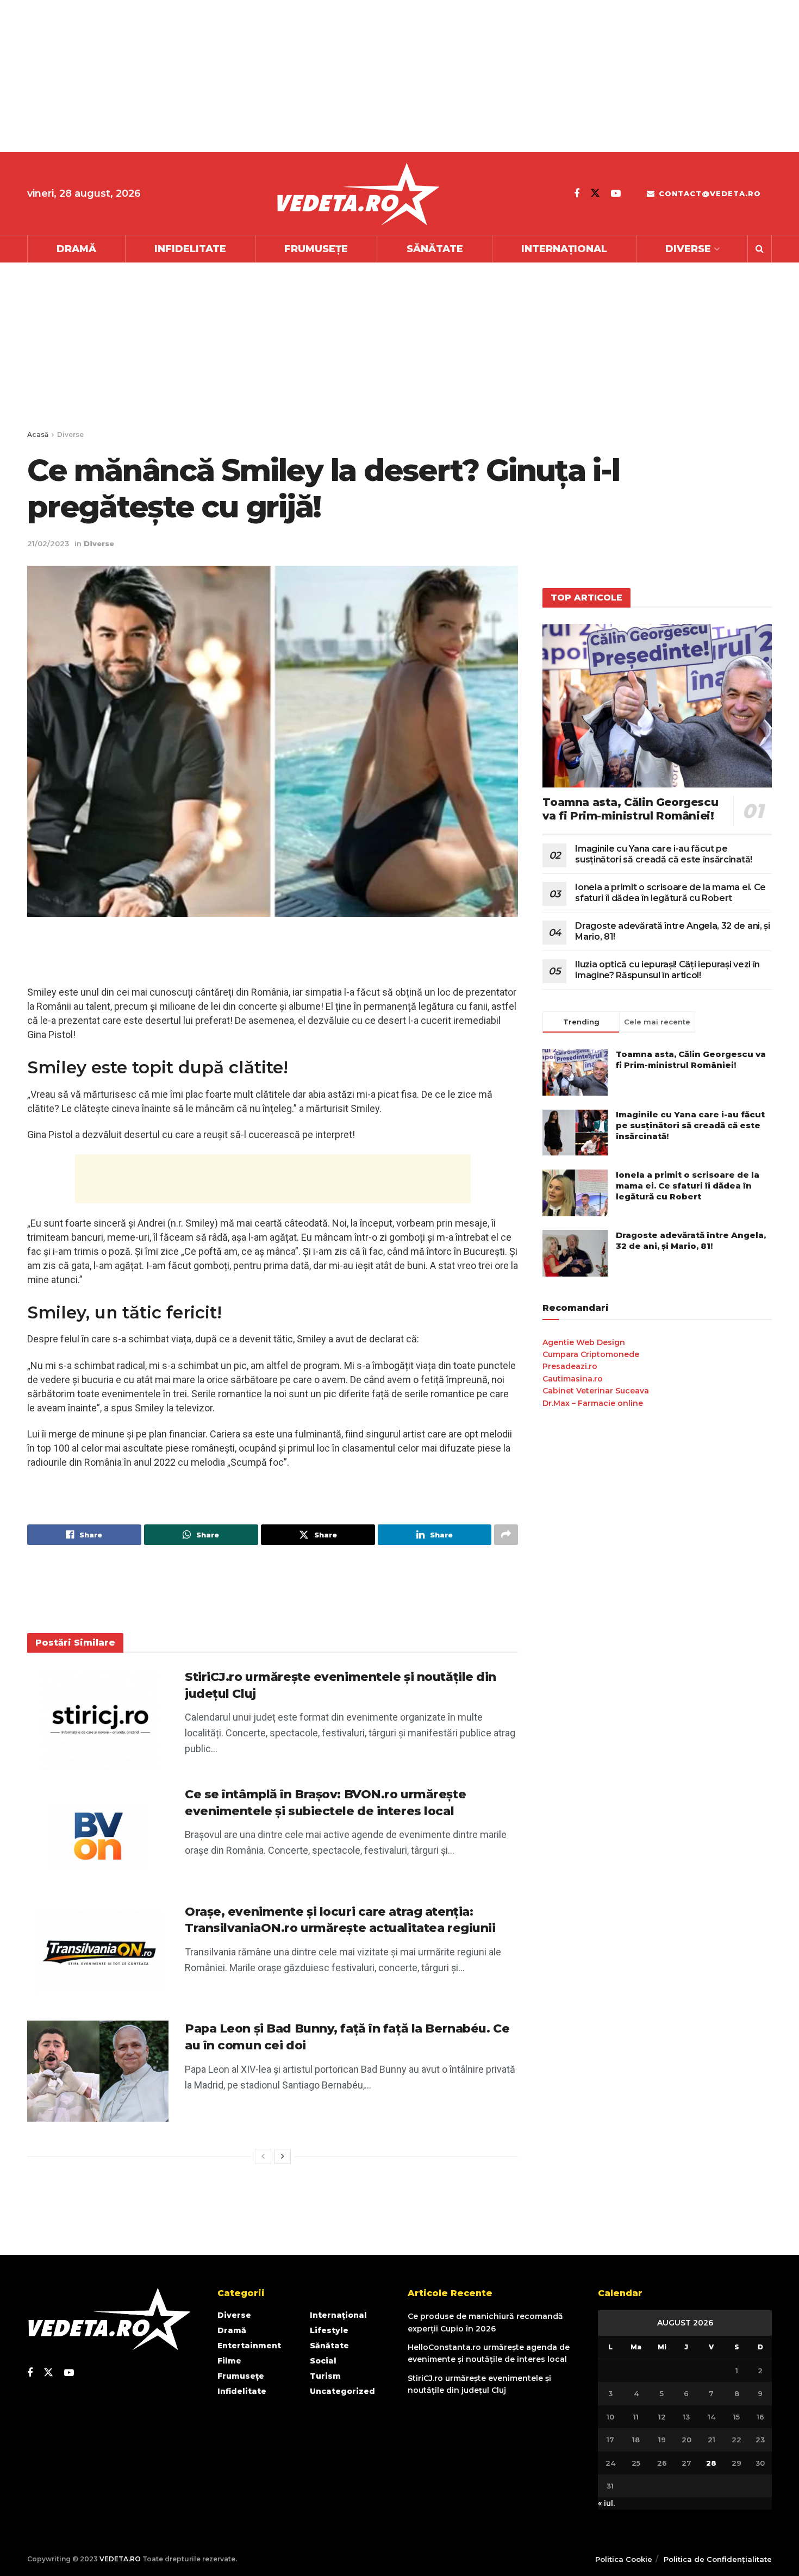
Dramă (76, 249)
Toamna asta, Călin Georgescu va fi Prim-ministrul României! (630, 809)
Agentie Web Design (584, 1342)
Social (323, 2361)
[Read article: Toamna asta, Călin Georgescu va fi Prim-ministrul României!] (657, 706)
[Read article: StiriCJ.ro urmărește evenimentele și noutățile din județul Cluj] (98, 1720)
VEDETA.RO (120, 2559)
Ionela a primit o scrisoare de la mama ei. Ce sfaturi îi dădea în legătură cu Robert (670, 893)
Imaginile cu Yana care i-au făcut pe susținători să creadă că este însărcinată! (664, 854)
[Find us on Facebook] (577, 193)
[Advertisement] (326, 76)
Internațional (564, 249)
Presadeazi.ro (570, 1366)
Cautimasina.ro (573, 1379)
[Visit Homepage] (358, 194)
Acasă (38, 434)
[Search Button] (760, 249)
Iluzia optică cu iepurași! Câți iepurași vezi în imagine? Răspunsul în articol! (667, 970)
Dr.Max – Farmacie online (593, 1403)
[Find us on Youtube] (616, 193)
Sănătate (435, 249)
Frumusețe (316, 249)
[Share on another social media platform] (506, 1535)
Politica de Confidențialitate (718, 2559)
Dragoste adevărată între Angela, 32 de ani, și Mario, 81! (691, 1240)
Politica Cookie (624, 2559)
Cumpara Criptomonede (591, 1354)
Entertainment (249, 2346)
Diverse (688, 249)
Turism (325, 2376)
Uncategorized (342, 2391)
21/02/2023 (48, 543)
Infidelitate (190, 249)
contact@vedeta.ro (709, 193)
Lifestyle (329, 2330)
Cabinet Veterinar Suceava (596, 1391)
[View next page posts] (283, 2156)
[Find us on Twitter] (595, 193)
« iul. (606, 2503)
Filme (229, 2361)
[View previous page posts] (263, 2156)
